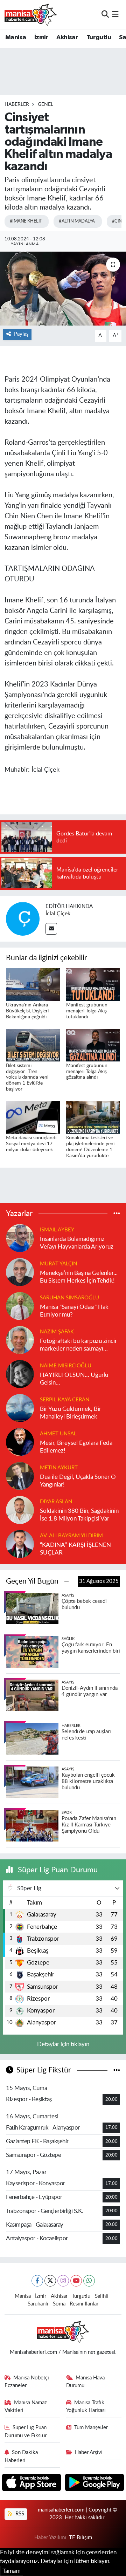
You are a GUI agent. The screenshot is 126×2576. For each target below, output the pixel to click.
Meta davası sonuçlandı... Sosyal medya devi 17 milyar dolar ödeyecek (33, 1144)
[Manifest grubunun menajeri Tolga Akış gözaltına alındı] (93, 1044)
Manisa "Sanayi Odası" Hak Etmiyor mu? (74, 1311)
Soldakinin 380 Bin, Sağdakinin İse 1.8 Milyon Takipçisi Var (79, 1515)
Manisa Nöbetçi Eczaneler (27, 2382)
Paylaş (21, 334)
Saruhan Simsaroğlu (69, 1298)
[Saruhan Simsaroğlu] (20, 1306)
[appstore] (32, 2484)
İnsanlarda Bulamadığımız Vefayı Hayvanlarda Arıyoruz (77, 1243)
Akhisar (67, 37)
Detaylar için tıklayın (63, 2044)
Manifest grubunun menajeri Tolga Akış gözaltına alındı (87, 1072)
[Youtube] (76, 2281)
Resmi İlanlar (84, 2304)
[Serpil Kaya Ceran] (20, 1408)
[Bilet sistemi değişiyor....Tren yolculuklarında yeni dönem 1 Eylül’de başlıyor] (33, 1044)
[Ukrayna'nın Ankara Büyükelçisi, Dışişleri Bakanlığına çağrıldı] (33, 984)
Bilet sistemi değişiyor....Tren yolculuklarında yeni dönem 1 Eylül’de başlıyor (27, 1077)
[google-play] (95, 2484)
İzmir (41, 37)
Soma (59, 2304)
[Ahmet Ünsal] (20, 1442)
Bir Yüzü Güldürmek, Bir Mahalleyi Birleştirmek (71, 1413)
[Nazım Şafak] (20, 1340)
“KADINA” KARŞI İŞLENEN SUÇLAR (75, 1549)
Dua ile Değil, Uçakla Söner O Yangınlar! (78, 1481)
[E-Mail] (51, 929)
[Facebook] (37, 2281)
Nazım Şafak (57, 1332)
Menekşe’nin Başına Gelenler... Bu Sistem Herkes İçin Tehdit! (79, 1277)
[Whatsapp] (89, 2281)
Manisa (16, 37)
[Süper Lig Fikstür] (117, 2070)
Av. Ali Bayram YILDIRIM (71, 1536)
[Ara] (105, 14)
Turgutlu (99, 37)
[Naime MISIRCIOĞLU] (20, 1374)
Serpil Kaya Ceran (65, 1400)
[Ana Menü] (115, 14)
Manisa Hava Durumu (86, 2382)
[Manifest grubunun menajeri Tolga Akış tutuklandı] (93, 984)
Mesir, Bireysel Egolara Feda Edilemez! (76, 1447)
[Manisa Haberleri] (31, 14)
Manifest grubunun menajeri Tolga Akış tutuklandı (87, 1011)
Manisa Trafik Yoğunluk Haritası (86, 2407)
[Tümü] (117, 1213)
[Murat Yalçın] (20, 1272)
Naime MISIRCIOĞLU (66, 1366)
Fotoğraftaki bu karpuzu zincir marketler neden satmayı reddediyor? (78, 1345)
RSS (19, 2514)
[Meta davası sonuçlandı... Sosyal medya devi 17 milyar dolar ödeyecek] (33, 1117)
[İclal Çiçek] (23, 918)
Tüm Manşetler (91, 2428)
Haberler (17, 104)
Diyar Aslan (56, 1502)
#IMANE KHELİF (26, 221)
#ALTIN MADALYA (77, 221)
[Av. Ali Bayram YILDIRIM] (20, 1544)
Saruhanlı (38, 2304)
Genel (45, 104)
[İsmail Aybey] (20, 1238)
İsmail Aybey (57, 1230)
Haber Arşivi (89, 2452)
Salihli (102, 2296)
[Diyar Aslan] (20, 1510)
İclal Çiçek (58, 914)
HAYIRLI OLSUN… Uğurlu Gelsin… (74, 1379)
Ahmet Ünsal (58, 1434)
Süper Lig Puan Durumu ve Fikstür (26, 2431)
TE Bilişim (80, 2538)
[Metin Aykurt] (20, 1476)
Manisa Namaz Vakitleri (26, 2407)
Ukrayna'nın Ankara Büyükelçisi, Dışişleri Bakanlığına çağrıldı (27, 1011)
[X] (50, 2281)
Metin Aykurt (59, 1468)
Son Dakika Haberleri (21, 2456)
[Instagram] (63, 2281)
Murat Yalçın (58, 1264)
